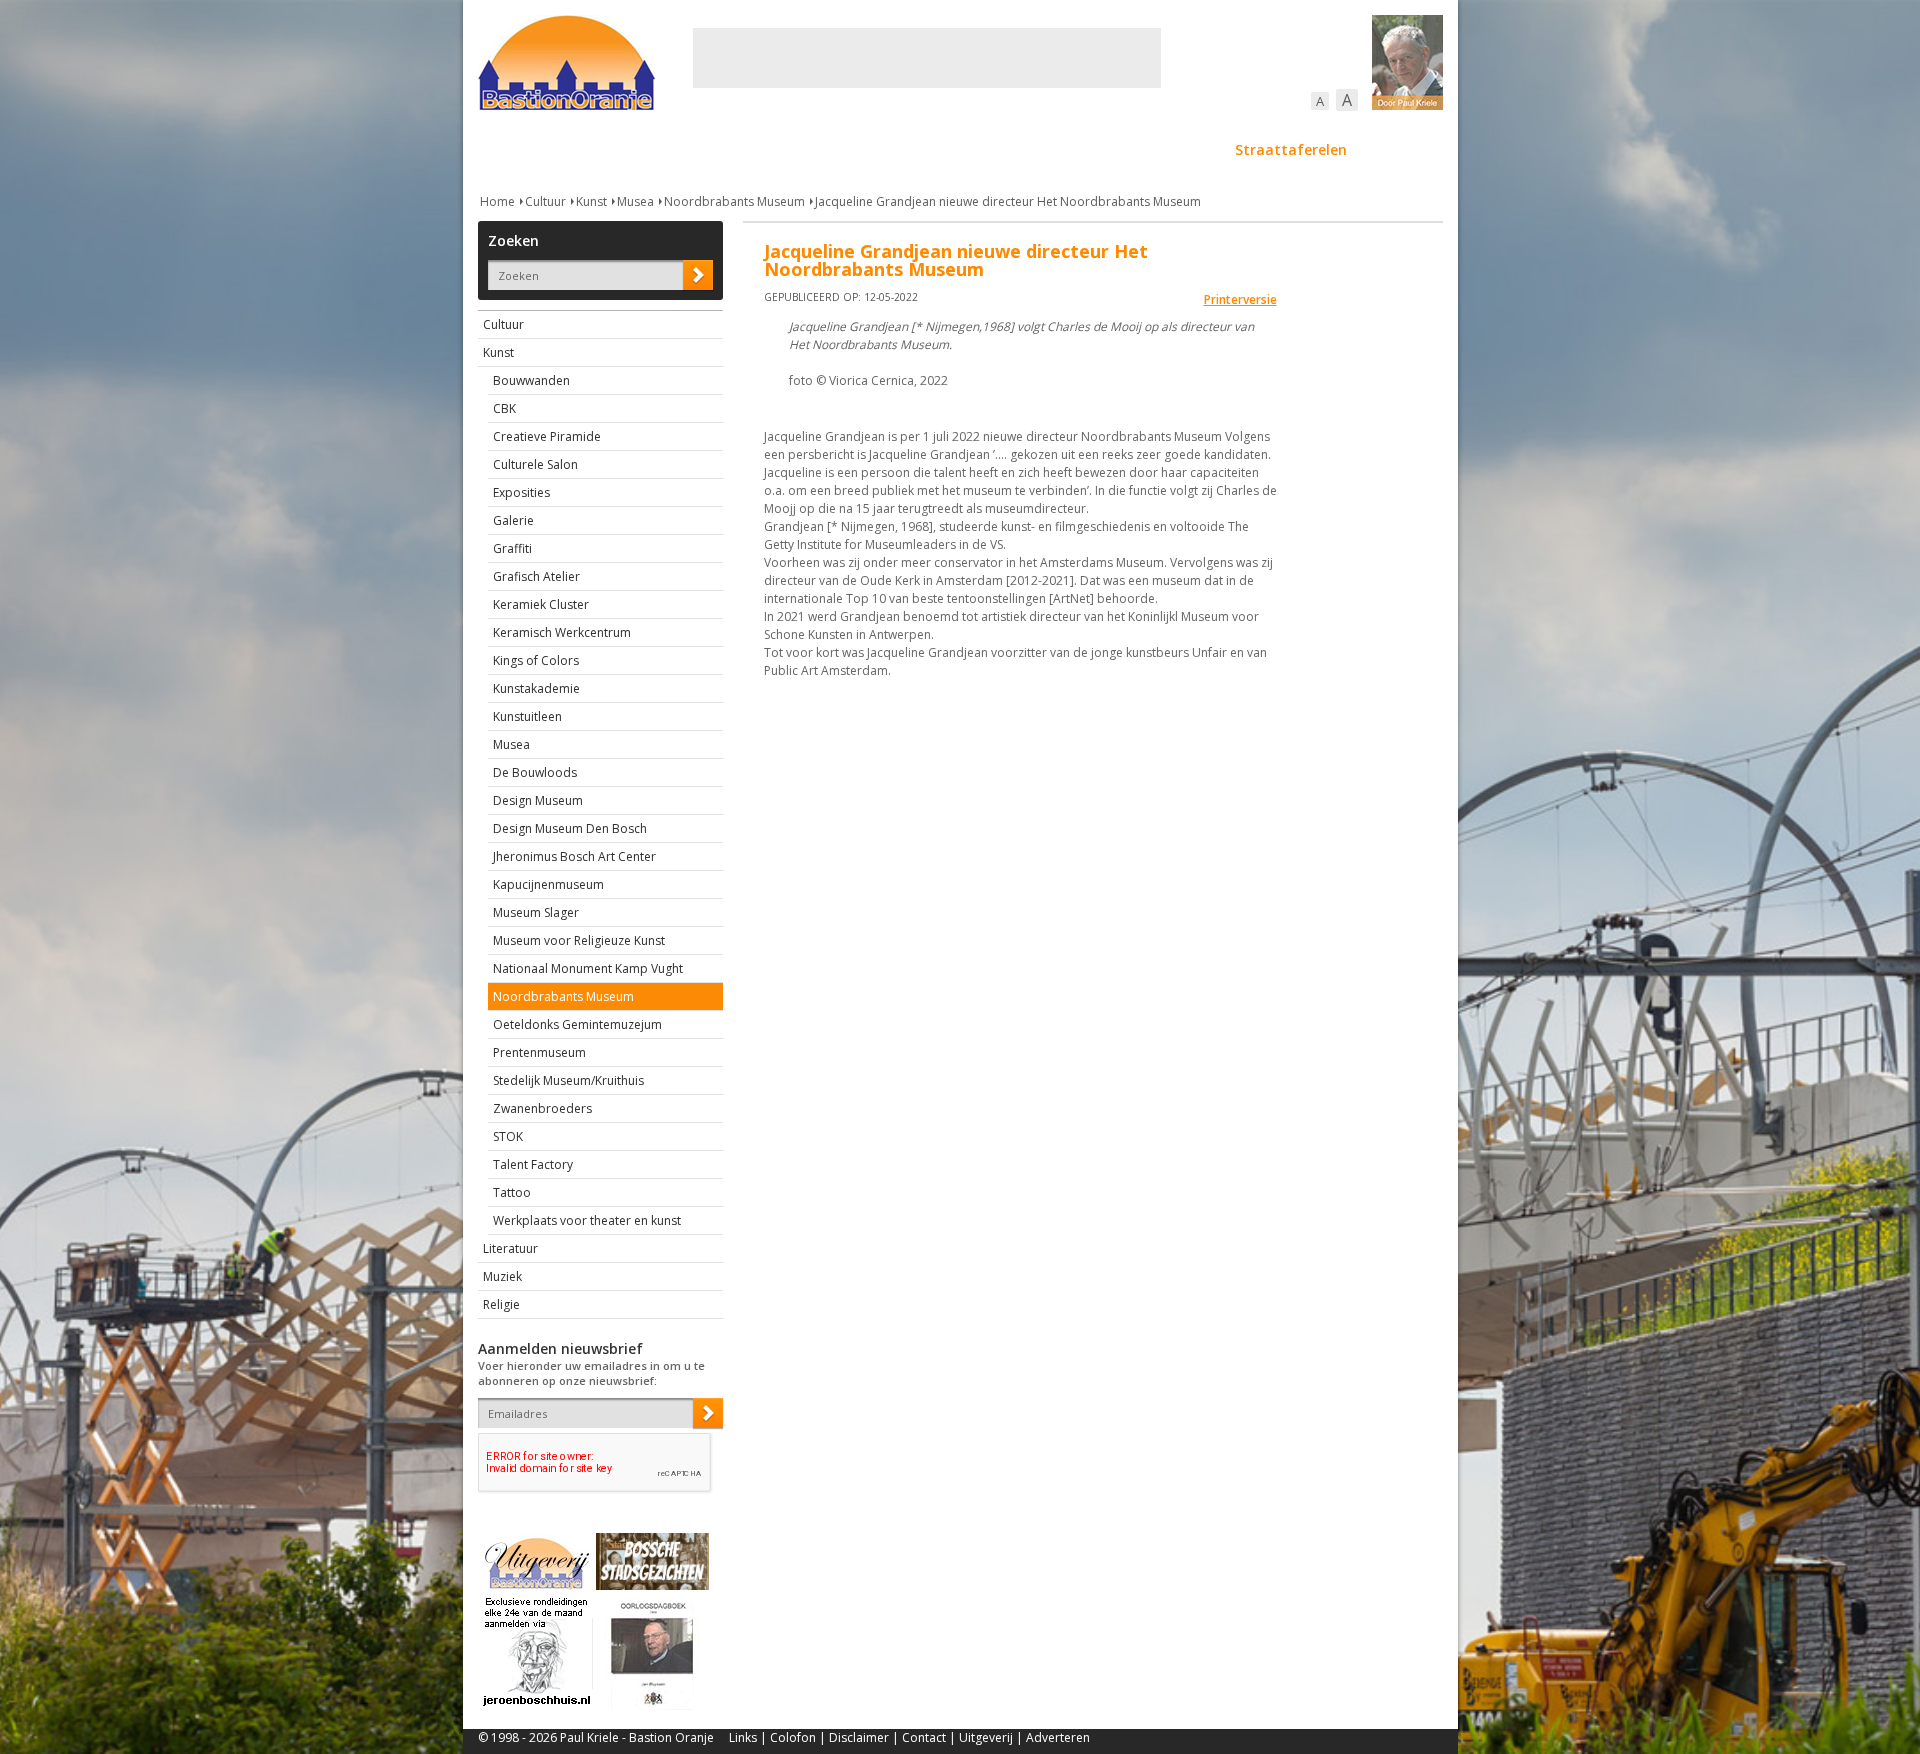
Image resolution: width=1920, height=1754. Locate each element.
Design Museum (538, 800)
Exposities (521, 492)
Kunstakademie (536, 688)
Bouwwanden (531, 380)
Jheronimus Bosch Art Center (574, 856)
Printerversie (1240, 299)
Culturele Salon (535, 464)
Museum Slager (536, 912)
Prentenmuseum (539, 1052)
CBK (504, 408)
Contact (924, 1737)
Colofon (793, 1737)
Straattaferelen (1291, 149)
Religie (501, 1304)
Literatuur (510, 1248)
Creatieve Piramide (547, 436)
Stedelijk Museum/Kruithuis (568, 1080)
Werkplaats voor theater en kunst (587, 1220)
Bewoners (781, 149)
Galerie (513, 520)
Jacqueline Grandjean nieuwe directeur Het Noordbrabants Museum (1008, 201)
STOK (508, 1136)
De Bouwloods (535, 772)
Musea (635, 201)
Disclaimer (859, 1737)
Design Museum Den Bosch (570, 828)
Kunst (591, 201)
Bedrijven (958, 149)
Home (497, 201)
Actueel (504, 149)
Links (743, 1737)
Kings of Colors (536, 660)
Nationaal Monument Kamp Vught (588, 968)
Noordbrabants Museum (734, 201)
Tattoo (512, 1192)
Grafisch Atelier (536, 576)
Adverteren (1058, 1737)
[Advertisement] (927, 58)
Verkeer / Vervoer (1078, 149)
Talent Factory (533, 1164)
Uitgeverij (986, 1737)
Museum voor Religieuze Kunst (579, 940)
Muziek (502, 1276)
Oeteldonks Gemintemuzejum (577, 1024)
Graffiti (512, 548)
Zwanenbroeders (542, 1108)
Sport (1186, 149)
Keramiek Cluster (541, 604)
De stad (586, 149)
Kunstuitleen (527, 716)
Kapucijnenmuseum (548, 884)
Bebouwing (680, 149)
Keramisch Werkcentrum (562, 632)
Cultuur (870, 149)
